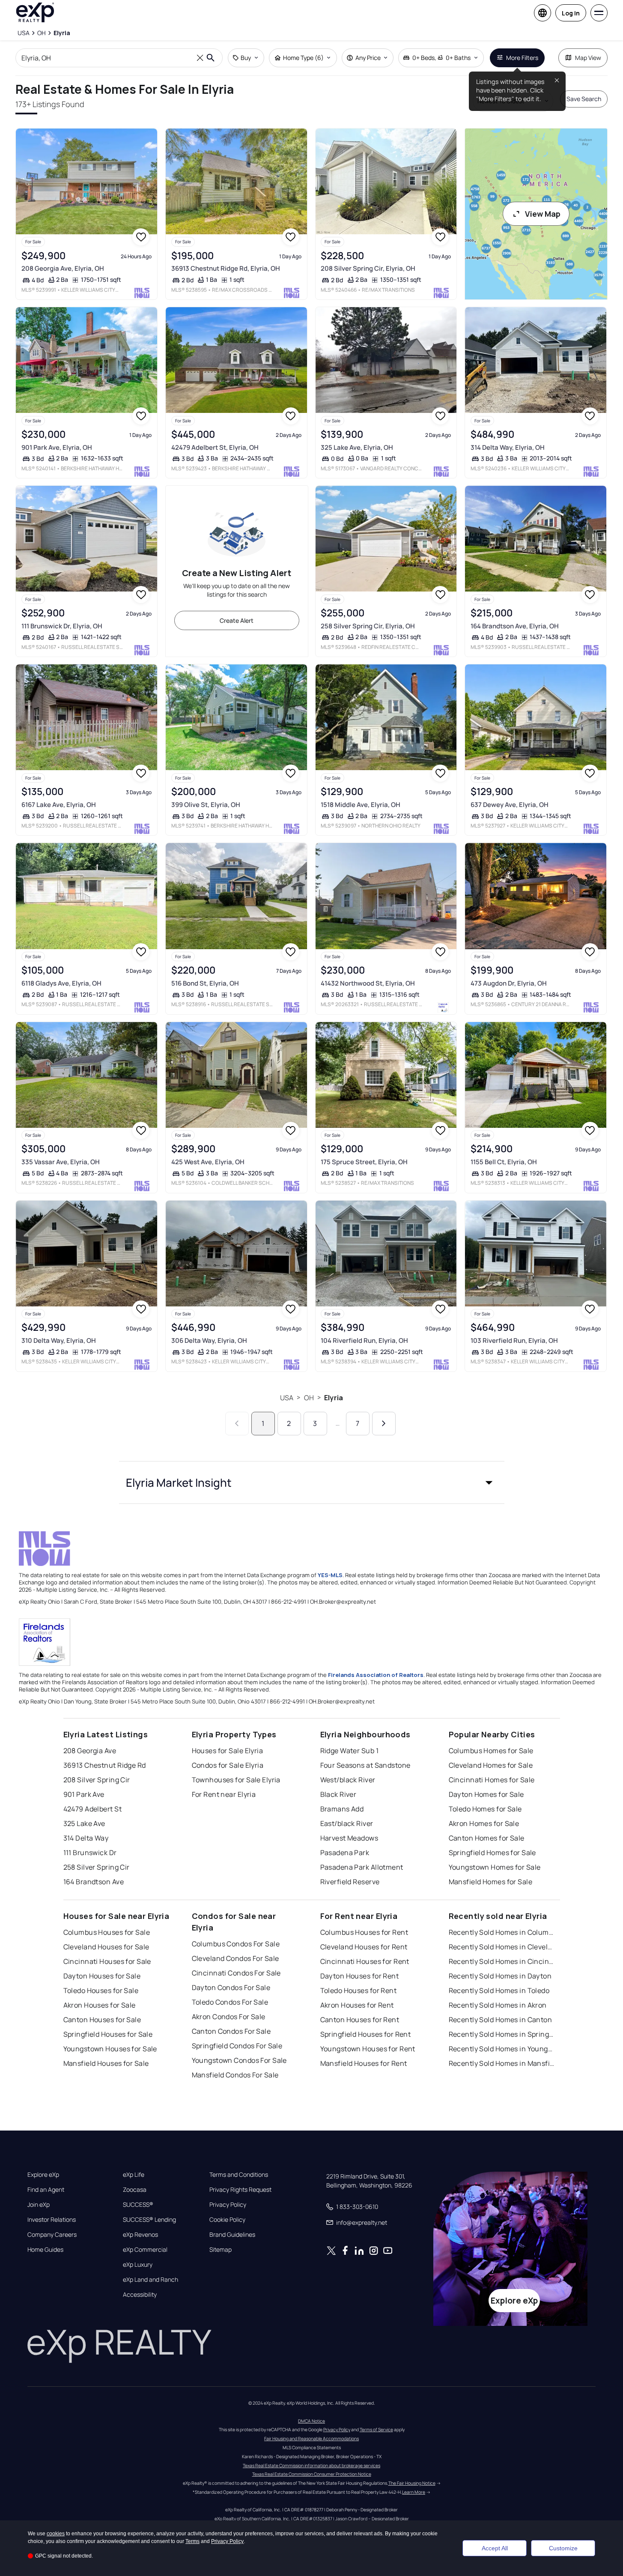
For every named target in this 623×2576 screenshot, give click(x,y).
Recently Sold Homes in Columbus (502, 1932)
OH (309, 1398)
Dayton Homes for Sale (486, 1794)
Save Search (584, 99)
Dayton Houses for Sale (102, 1976)
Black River (338, 1794)
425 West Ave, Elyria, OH (208, 1162)
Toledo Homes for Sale (485, 1809)
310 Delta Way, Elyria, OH (59, 1340)
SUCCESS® (138, 2205)
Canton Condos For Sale (231, 2031)
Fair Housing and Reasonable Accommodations (311, 2439)
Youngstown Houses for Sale (110, 2049)
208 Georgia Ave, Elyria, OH (63, 268)
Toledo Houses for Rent (359, 1990)
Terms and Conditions (239, 2175)
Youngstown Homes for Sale (495, 1867)
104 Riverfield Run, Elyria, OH (364, 1340)
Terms (192, 2541)
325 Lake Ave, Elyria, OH (357, 447)
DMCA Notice (311, 2421)
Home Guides (45, 2250)
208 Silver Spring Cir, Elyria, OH (368, 268)
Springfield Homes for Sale (492, 1853)
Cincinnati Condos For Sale (236, 1973)
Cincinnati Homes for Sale (492, 1780)
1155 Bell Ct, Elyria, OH (504, 1162)
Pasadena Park (345, 1853)
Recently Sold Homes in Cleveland (502, 1947)
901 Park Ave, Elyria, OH (57, 447)
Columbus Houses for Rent (364, 1932)
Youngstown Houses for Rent (368, 2049)
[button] (312, 1482)
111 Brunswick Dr (90, 1853)
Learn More (414, 2492)
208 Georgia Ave (90, 1751)
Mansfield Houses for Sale (106, 2063)
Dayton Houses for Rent (360, 1976)
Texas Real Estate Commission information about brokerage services (311, 2465)
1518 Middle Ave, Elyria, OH (361, 805)
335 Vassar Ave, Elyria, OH (61, 1162)
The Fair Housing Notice (412, 2483)
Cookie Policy (227, 2220)
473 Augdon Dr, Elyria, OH (509, 983)
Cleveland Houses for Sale (106, 1947)
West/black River (348, 1780)
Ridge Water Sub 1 (349, 1751)
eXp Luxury (138, 2265)
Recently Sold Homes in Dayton (500, 1976)
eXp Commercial (145, 2250)
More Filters (522, 58)
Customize (563, 2548)
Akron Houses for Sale (100, 2005)
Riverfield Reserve (350, 1882)
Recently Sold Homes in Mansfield (502, 2063)
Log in (571, 13)
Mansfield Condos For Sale (235, 2075)
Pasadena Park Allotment (362, 1867)
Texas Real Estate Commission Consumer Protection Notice (312, 2474)
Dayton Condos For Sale (231, 1987)
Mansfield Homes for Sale (491, 1882)
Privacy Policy (228, 2205)
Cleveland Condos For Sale (235, 1958)
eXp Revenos (140, 2235)
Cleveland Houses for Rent (364, 1947)
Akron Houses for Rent (357, 2005)
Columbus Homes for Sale (491, 1751)
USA (287, 1398)
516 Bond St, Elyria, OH (205, 983)
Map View (588, 58)
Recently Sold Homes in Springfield (502, 2034)
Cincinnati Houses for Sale (107, 1961)
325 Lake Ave (84, 1823)
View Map (543, 214)
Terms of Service (376, 2430)
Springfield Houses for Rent (366, 2034)
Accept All (495, 2548)
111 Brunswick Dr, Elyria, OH (62, 626)
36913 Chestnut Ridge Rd (105, 1765)
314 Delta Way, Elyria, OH (508, 447)
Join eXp (39, 2205)
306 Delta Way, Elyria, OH (209, 1340)
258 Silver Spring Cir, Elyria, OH (368, 626)
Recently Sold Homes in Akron (498, 2005)
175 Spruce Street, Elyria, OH (364, 1162)
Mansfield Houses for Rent (364, 2063)
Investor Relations (52, 2220)
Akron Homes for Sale (484, 1823)
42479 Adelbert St (92, 1809)
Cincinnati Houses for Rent (365, 1961)
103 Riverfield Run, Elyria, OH (514, 1340)
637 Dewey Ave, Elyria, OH (510, 805)
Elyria (334, 1398)
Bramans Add (342, 1809)
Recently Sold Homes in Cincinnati (502, 1961)
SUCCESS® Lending (149, 2220)
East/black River (347, 1823)
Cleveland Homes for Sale (491, 1765)
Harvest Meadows (349, 1838)
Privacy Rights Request (240, 2190)
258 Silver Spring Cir (97, 1867)
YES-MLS (330, 1575)
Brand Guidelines (232, 2235)
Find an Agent (46, 2190)
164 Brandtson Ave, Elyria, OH (515, 626)
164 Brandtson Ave (94, 1882)
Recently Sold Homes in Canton (501, 2020)
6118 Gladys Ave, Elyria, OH (61, 983)
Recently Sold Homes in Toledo (499, 1990)
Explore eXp (43, 2175)
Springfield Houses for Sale (108, 2034)
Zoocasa (135, 2190)
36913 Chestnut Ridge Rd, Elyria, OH (226, 268)
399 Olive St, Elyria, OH (206, 805)
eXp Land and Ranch (151, 2280)
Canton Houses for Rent (360, 2020)
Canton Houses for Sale (102, 2020)
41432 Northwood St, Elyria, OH (368, 983)
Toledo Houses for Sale (101, 1990)
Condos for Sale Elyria (228, 1765)
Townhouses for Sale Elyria (236, 1780)
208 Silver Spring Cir (97, 1780)
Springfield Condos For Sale (237, 2046)
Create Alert (237, 620)
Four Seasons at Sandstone (365, 1765)
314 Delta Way (86, 1838)
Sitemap (221, 2250)
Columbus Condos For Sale (236, 1944)
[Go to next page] (384, 1424)
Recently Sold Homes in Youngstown (502, 2049)
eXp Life (134, 2175)
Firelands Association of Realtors (376, 1675)
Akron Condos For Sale (229, 2017)
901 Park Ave (84, 1794)
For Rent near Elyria (224, 1794)
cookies (56, 2534)
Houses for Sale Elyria (228, 1751)
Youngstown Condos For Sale (239, 2060)
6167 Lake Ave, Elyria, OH (59, 805)
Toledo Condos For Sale (230, 2002)
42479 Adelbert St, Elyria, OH (215, 447)
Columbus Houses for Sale (107, 1932)
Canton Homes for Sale (487, 1838)
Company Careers (52, 2235)
